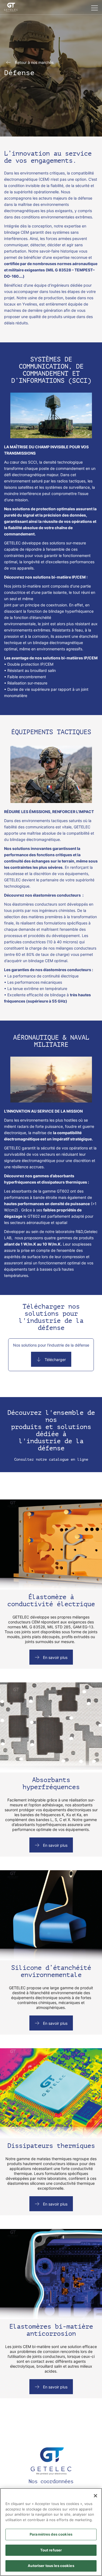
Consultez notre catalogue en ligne (51, 1459)
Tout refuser (51, 2550)
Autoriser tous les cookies (51, 2566)
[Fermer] (95, 2496)
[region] (51, 2532)
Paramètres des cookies (51, 2534)
